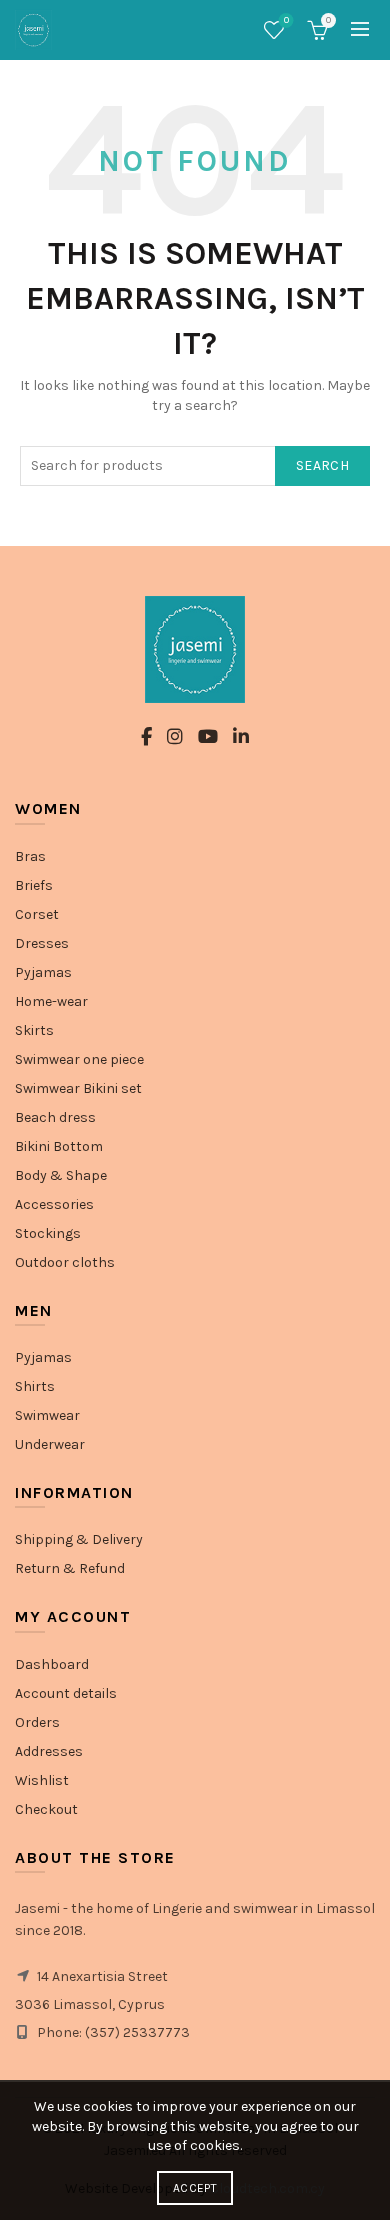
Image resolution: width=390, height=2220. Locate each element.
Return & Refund (70, 1568)
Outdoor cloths (65, 1262)
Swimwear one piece (79, 1059)
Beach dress (55, 1117)
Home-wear (51, 1001)
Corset (37, 914)
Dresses (42, 943)
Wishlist (286, 20)
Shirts (35, 1386)
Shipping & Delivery (79, 1539)
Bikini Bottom (59, 1146)
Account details (66, 1693)
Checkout (46, 1809)
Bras (30, 856)
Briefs (34, 885)
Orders (37, 1722)
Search (322, 465)
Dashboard (52, 1664)
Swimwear (47, 1415)
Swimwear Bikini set (78, 1088)
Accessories (54, 1204)
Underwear (50, 1444)
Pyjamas (43, 972)
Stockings (48, 1233)
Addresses (49, 1751)
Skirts (34, 1030)
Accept (195, 2188)
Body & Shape (61, 1175)
